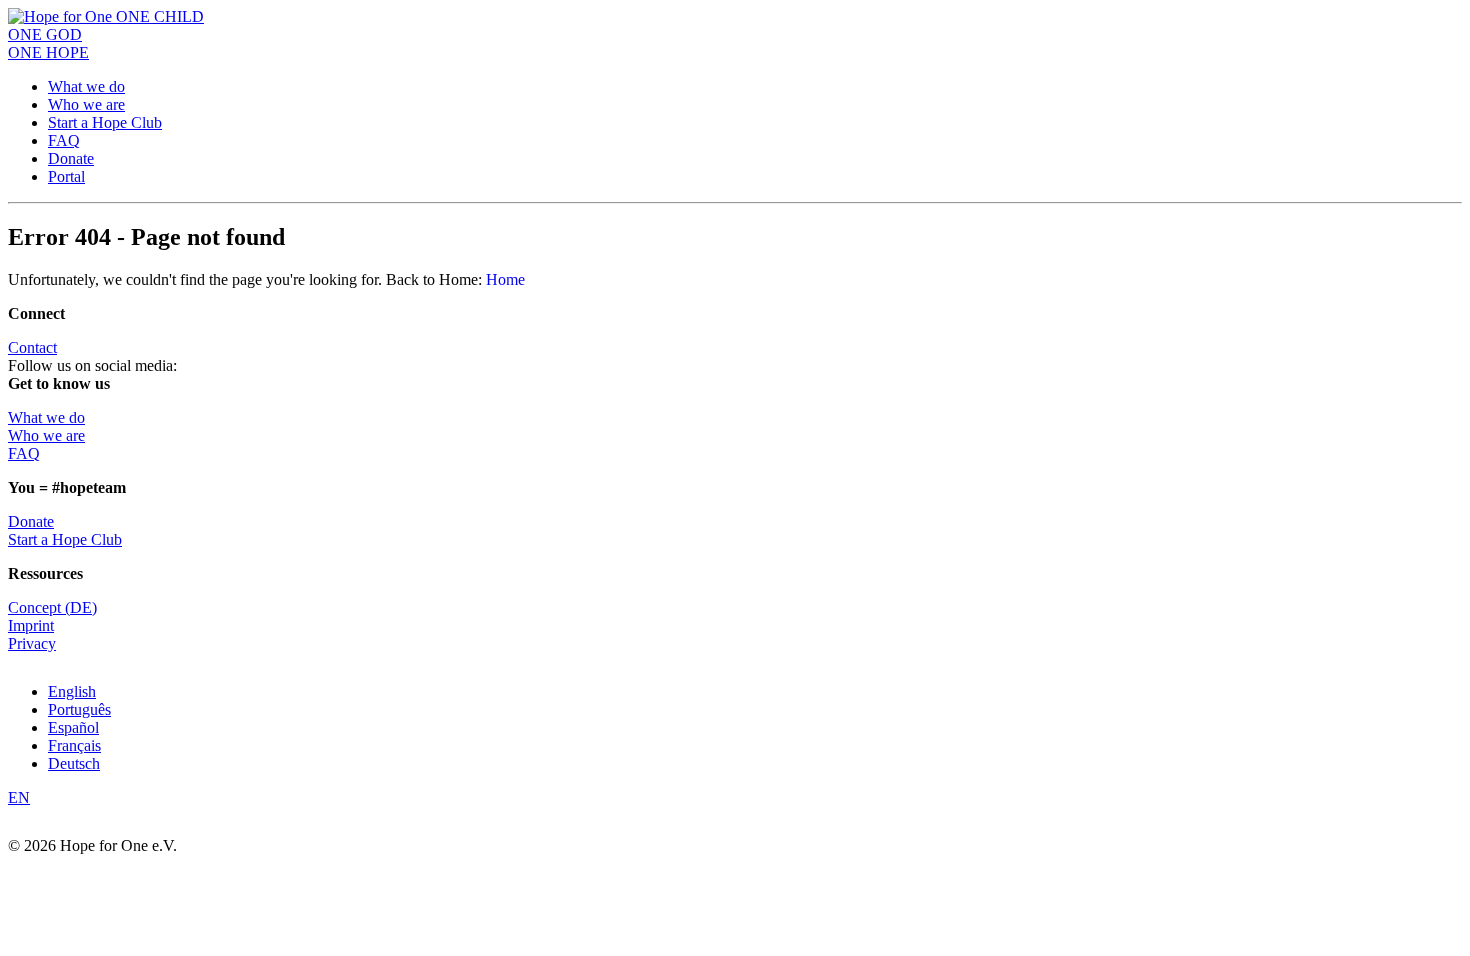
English (72, 691)
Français (74, 745)
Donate (71, 158)
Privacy (32, 643)
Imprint (31, 625)
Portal (66, 176)
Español (73, 727)
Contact (32, 347)
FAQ (64, 140)
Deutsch (74, 763)
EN (19, 797)
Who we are (86, 104)
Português (79, 709)
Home (505, 279)
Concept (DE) (52, 607)
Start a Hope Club (105, 122)
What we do (86, 86)
